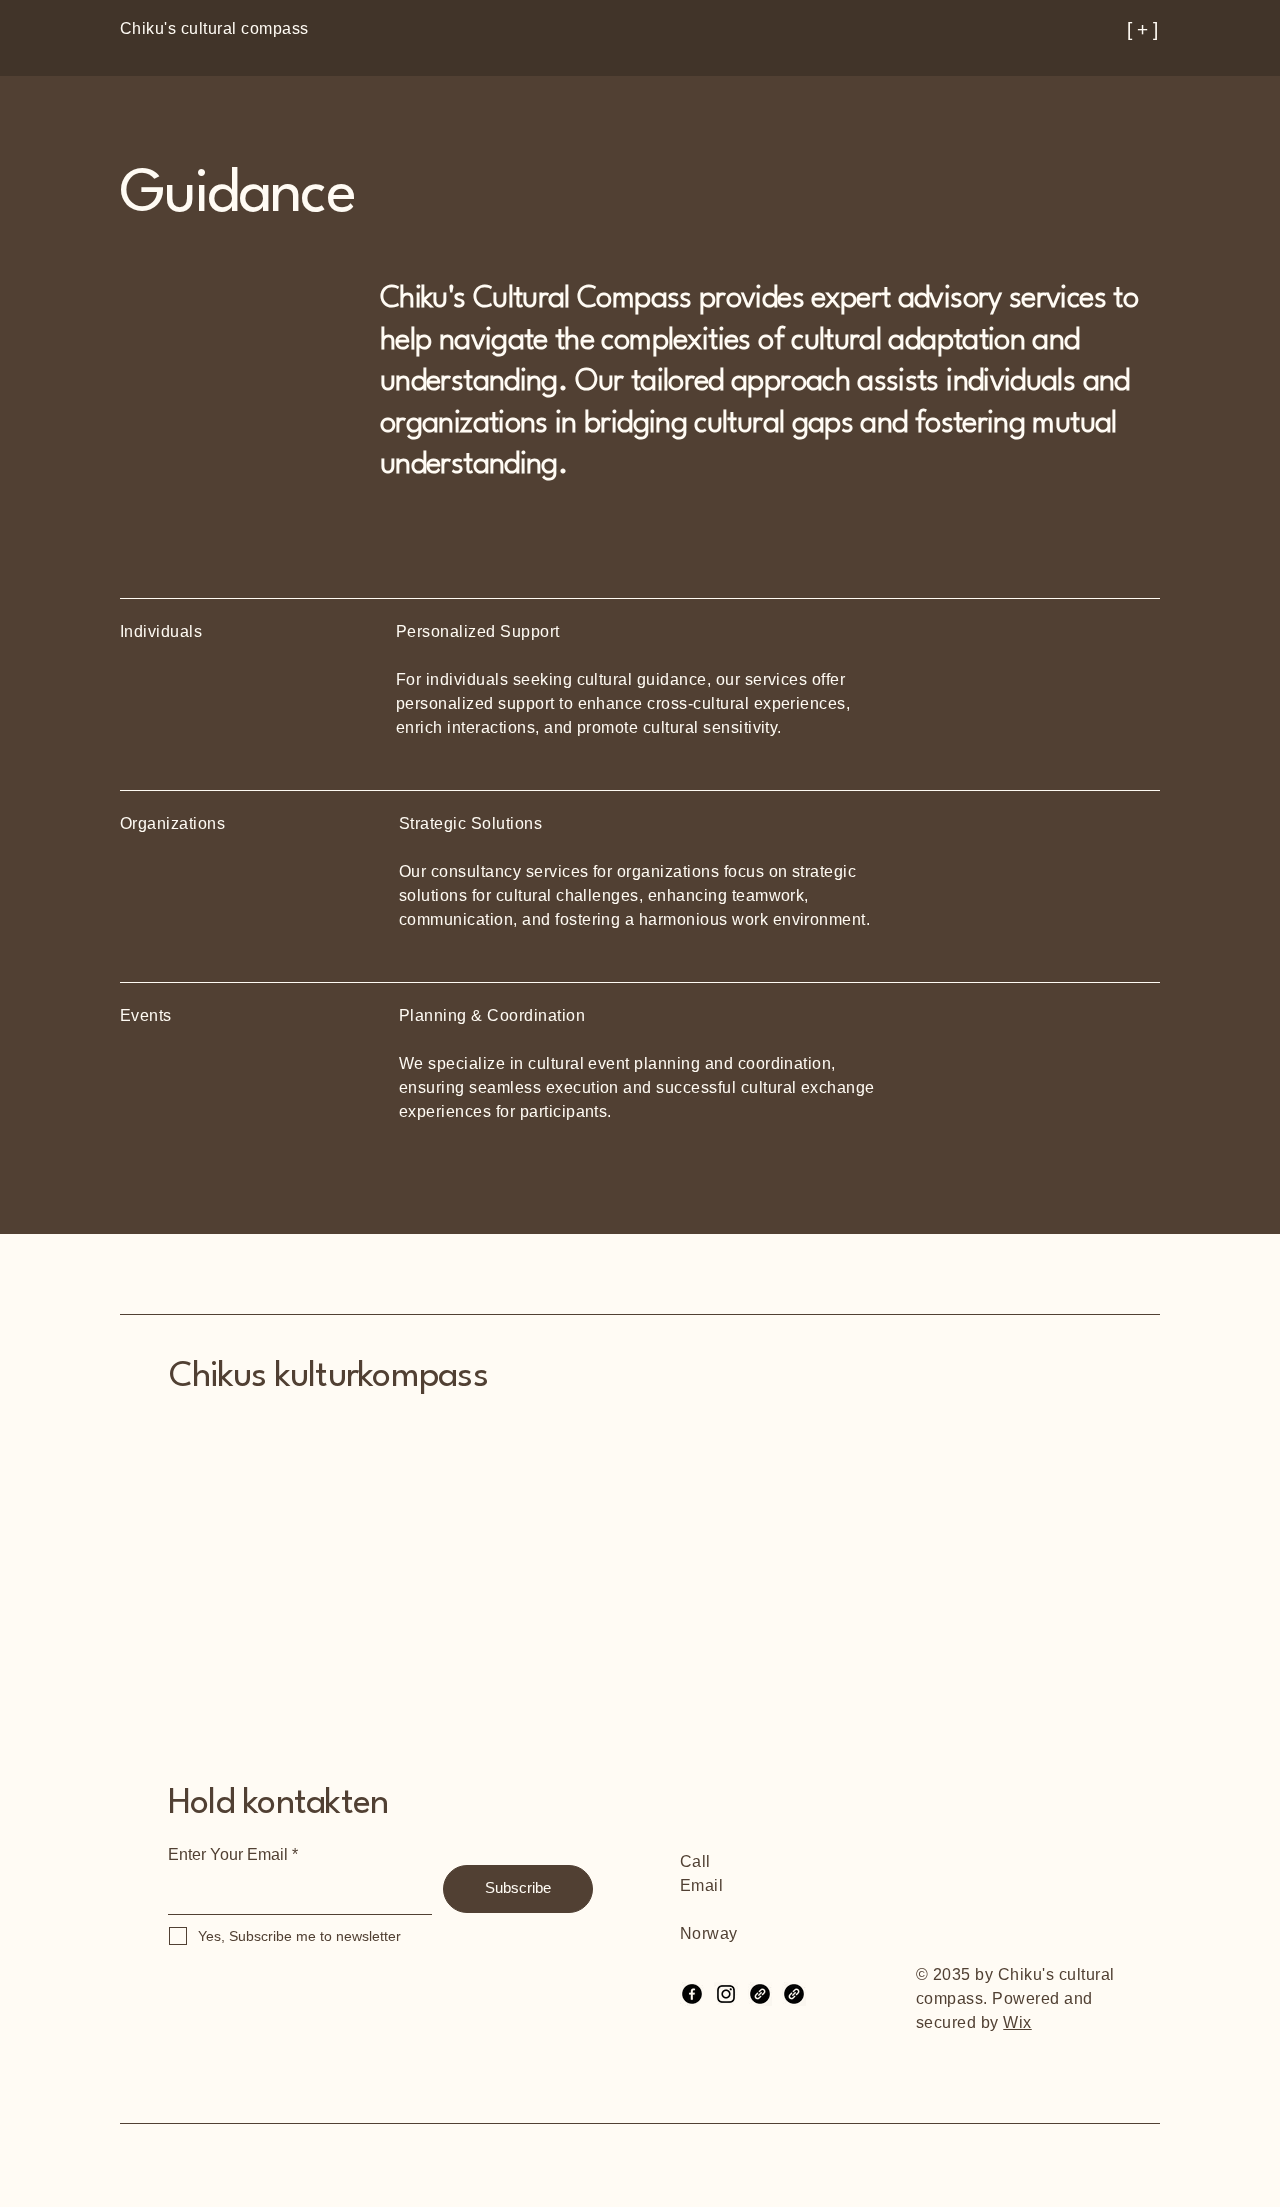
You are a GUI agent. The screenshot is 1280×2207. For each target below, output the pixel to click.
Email (701, 1885)
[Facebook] (692, 1994)
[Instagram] (726, 1994)
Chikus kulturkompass (328, 1376)
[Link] (760, 1994)
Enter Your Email (228, 1855)
